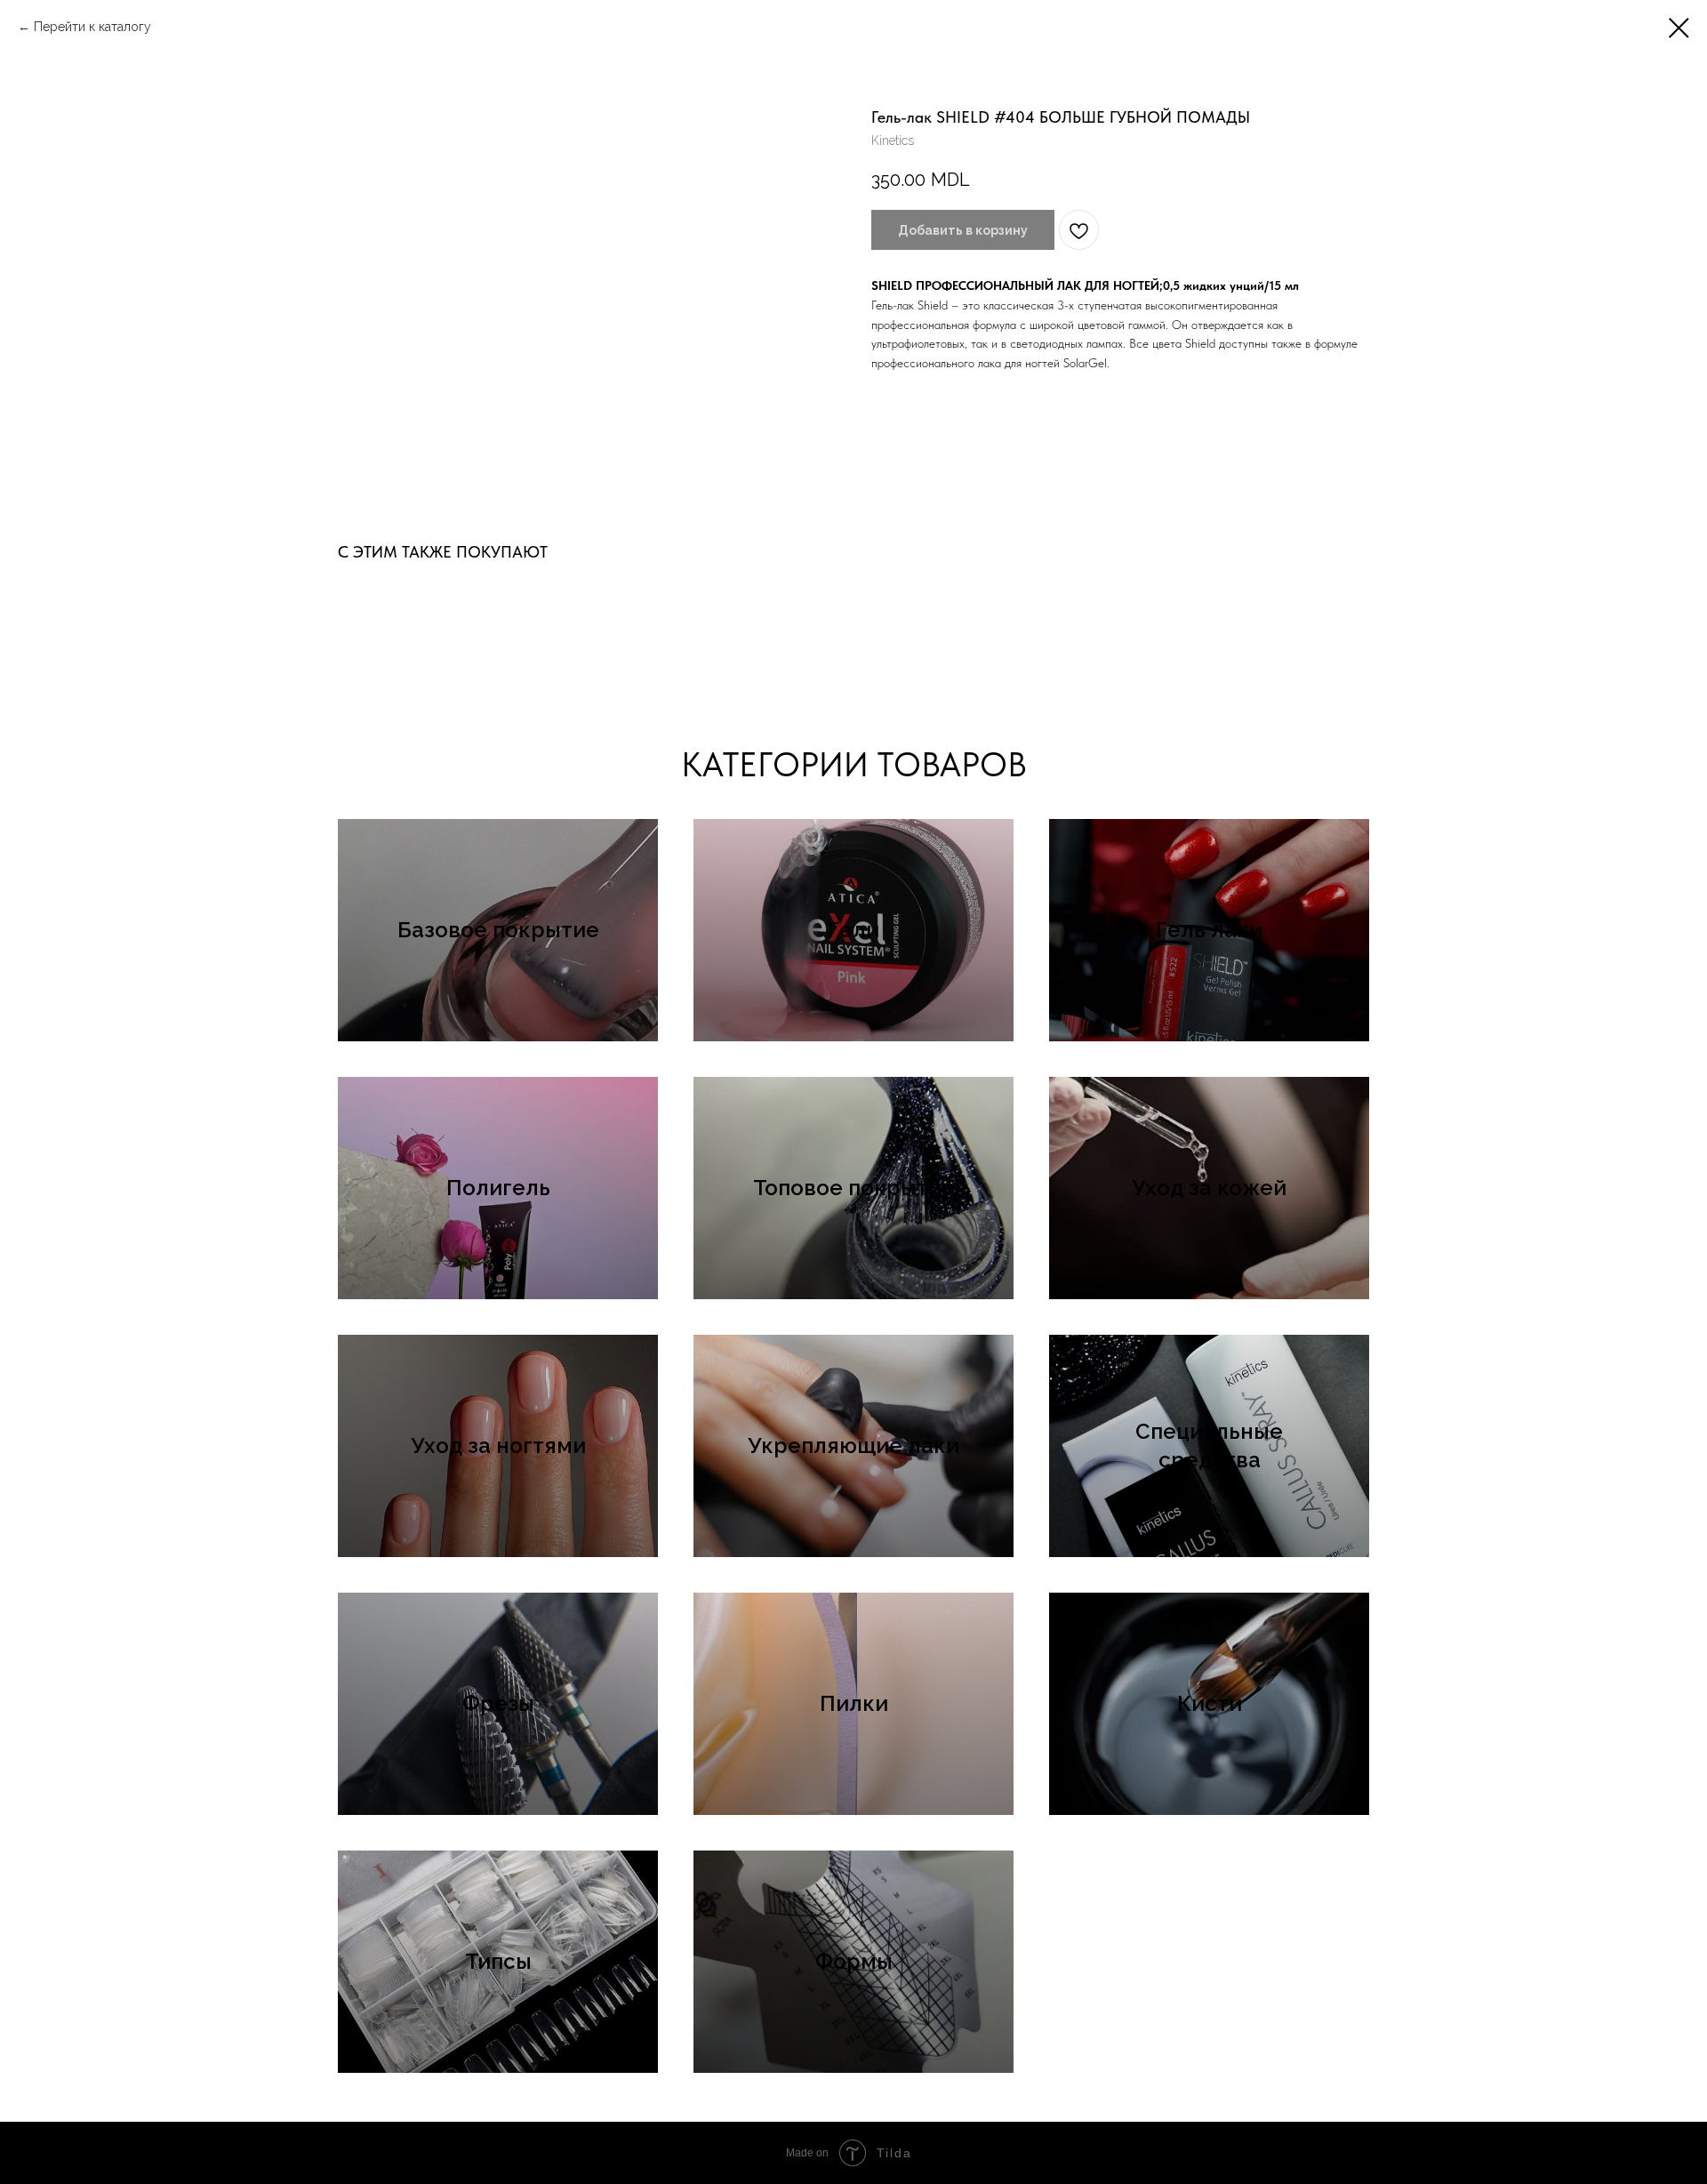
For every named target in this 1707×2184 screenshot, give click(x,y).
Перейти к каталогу (92, 27)
